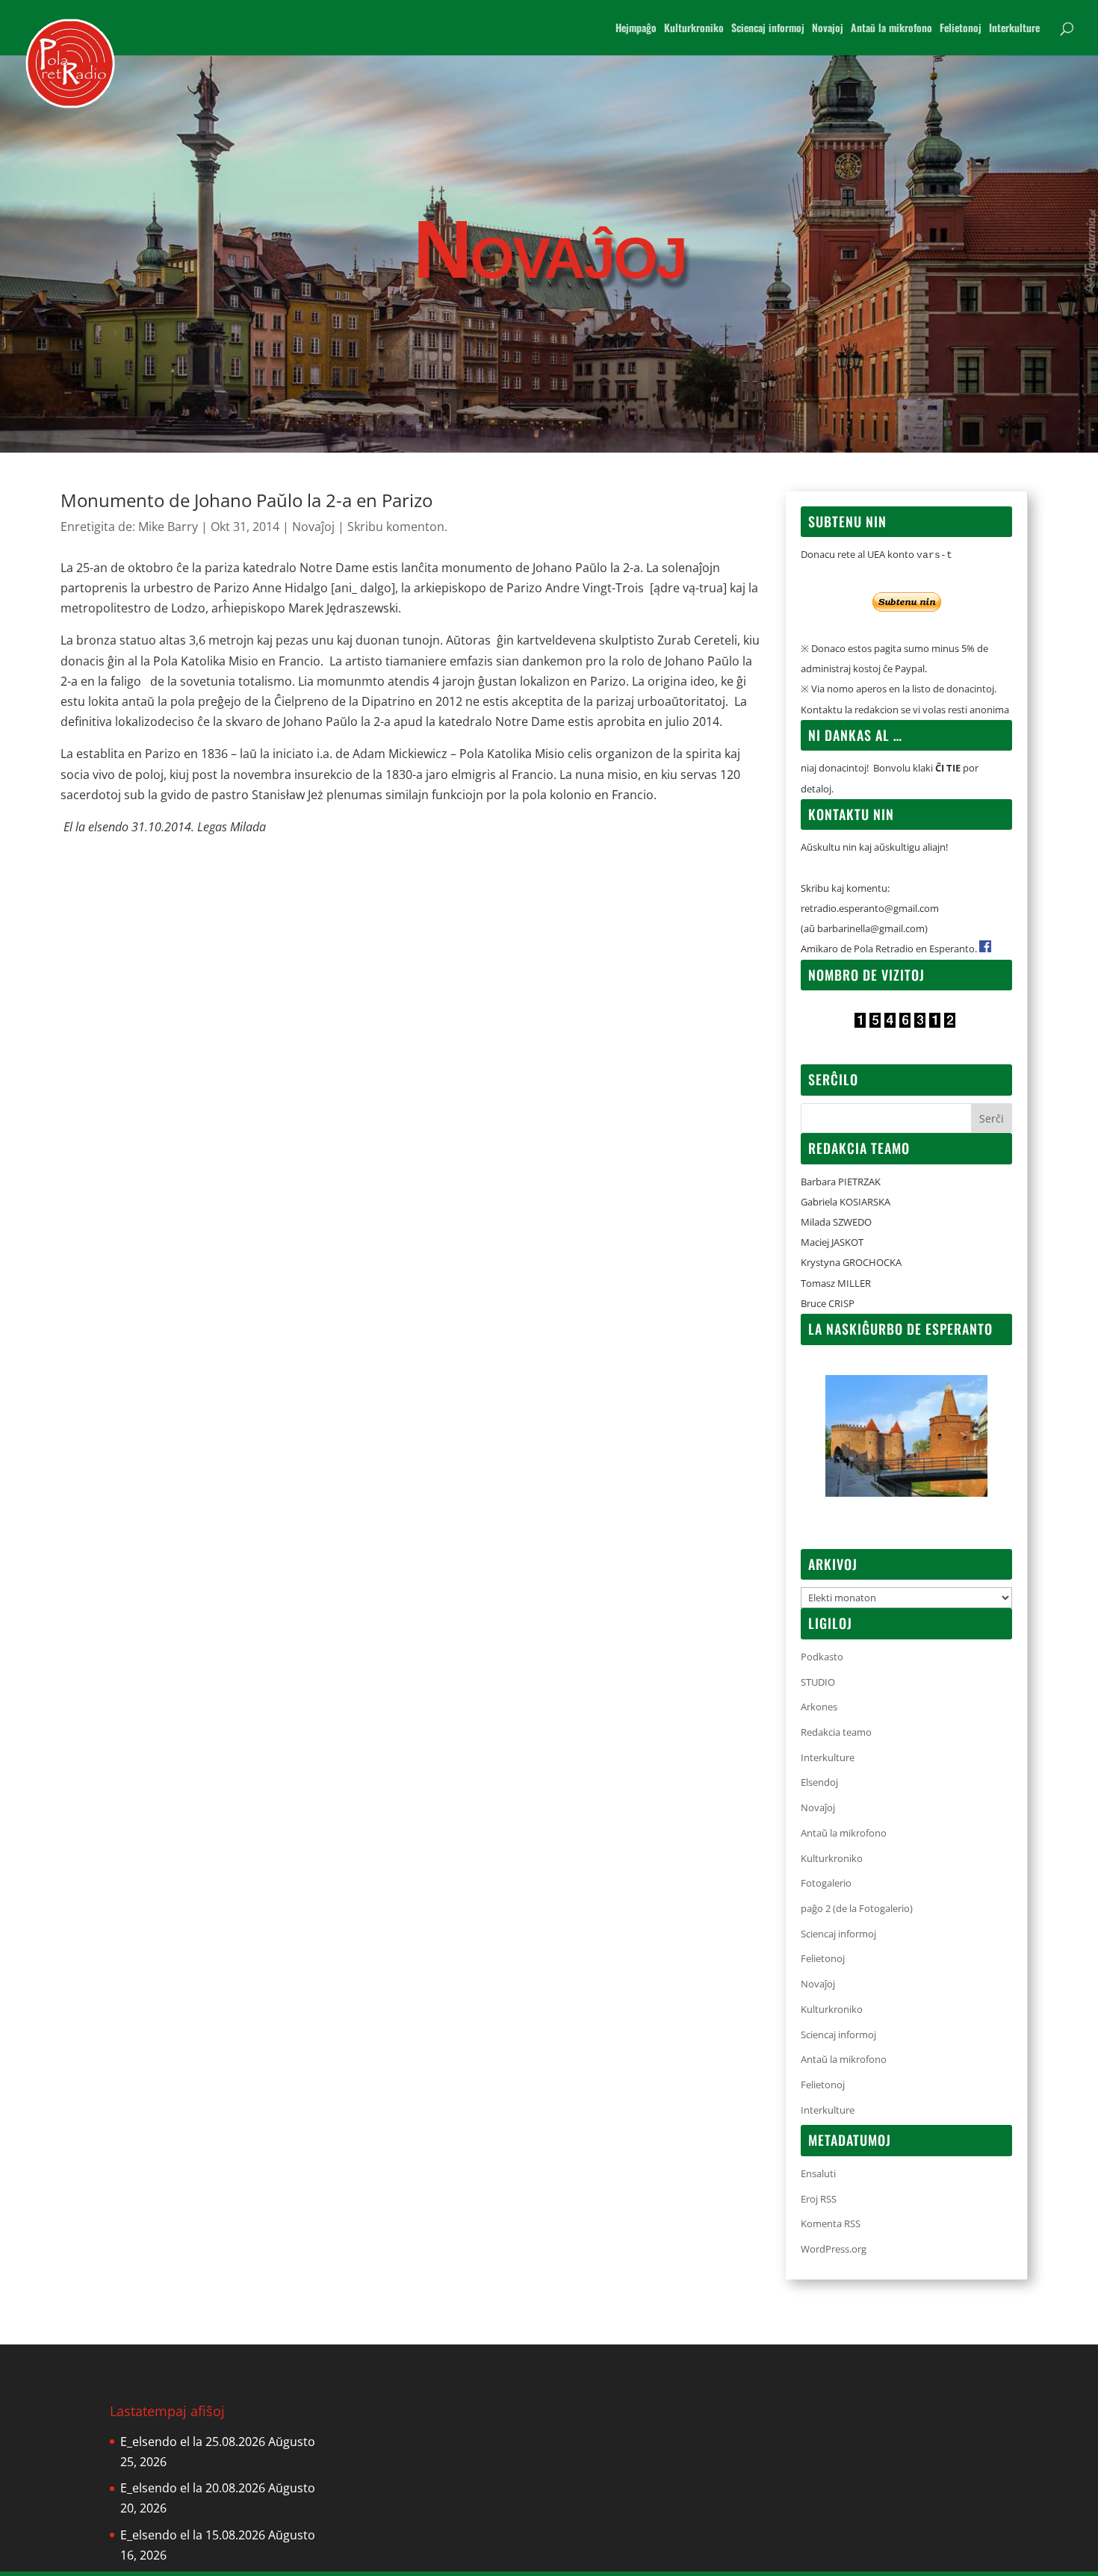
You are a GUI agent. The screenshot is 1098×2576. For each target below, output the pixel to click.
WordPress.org (834, 2249)
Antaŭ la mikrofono (891, 29)
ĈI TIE (948, 768)
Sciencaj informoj (768, 29)
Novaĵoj (313, 527)
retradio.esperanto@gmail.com (870, 908)
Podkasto (822, 1657)
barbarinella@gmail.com (871, 928)
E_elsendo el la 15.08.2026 (193, 2535)
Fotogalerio (826, 1883)
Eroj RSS (819, 2199)
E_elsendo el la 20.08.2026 (193, 2488)
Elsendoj (819, 1782)
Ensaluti (818, 2173)
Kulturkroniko (694, 29)
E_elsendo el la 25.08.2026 (193, 2442)
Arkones (819, 1707)
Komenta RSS (831, 2223)
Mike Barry (168, 527)
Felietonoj (961, 29)
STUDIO (818, 1682)
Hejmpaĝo (636, 29)
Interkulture (1014, 29)
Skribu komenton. (397, 527)
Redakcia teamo (836, 1732)
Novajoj (828, 29)
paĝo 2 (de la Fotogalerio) (857, 1908)
